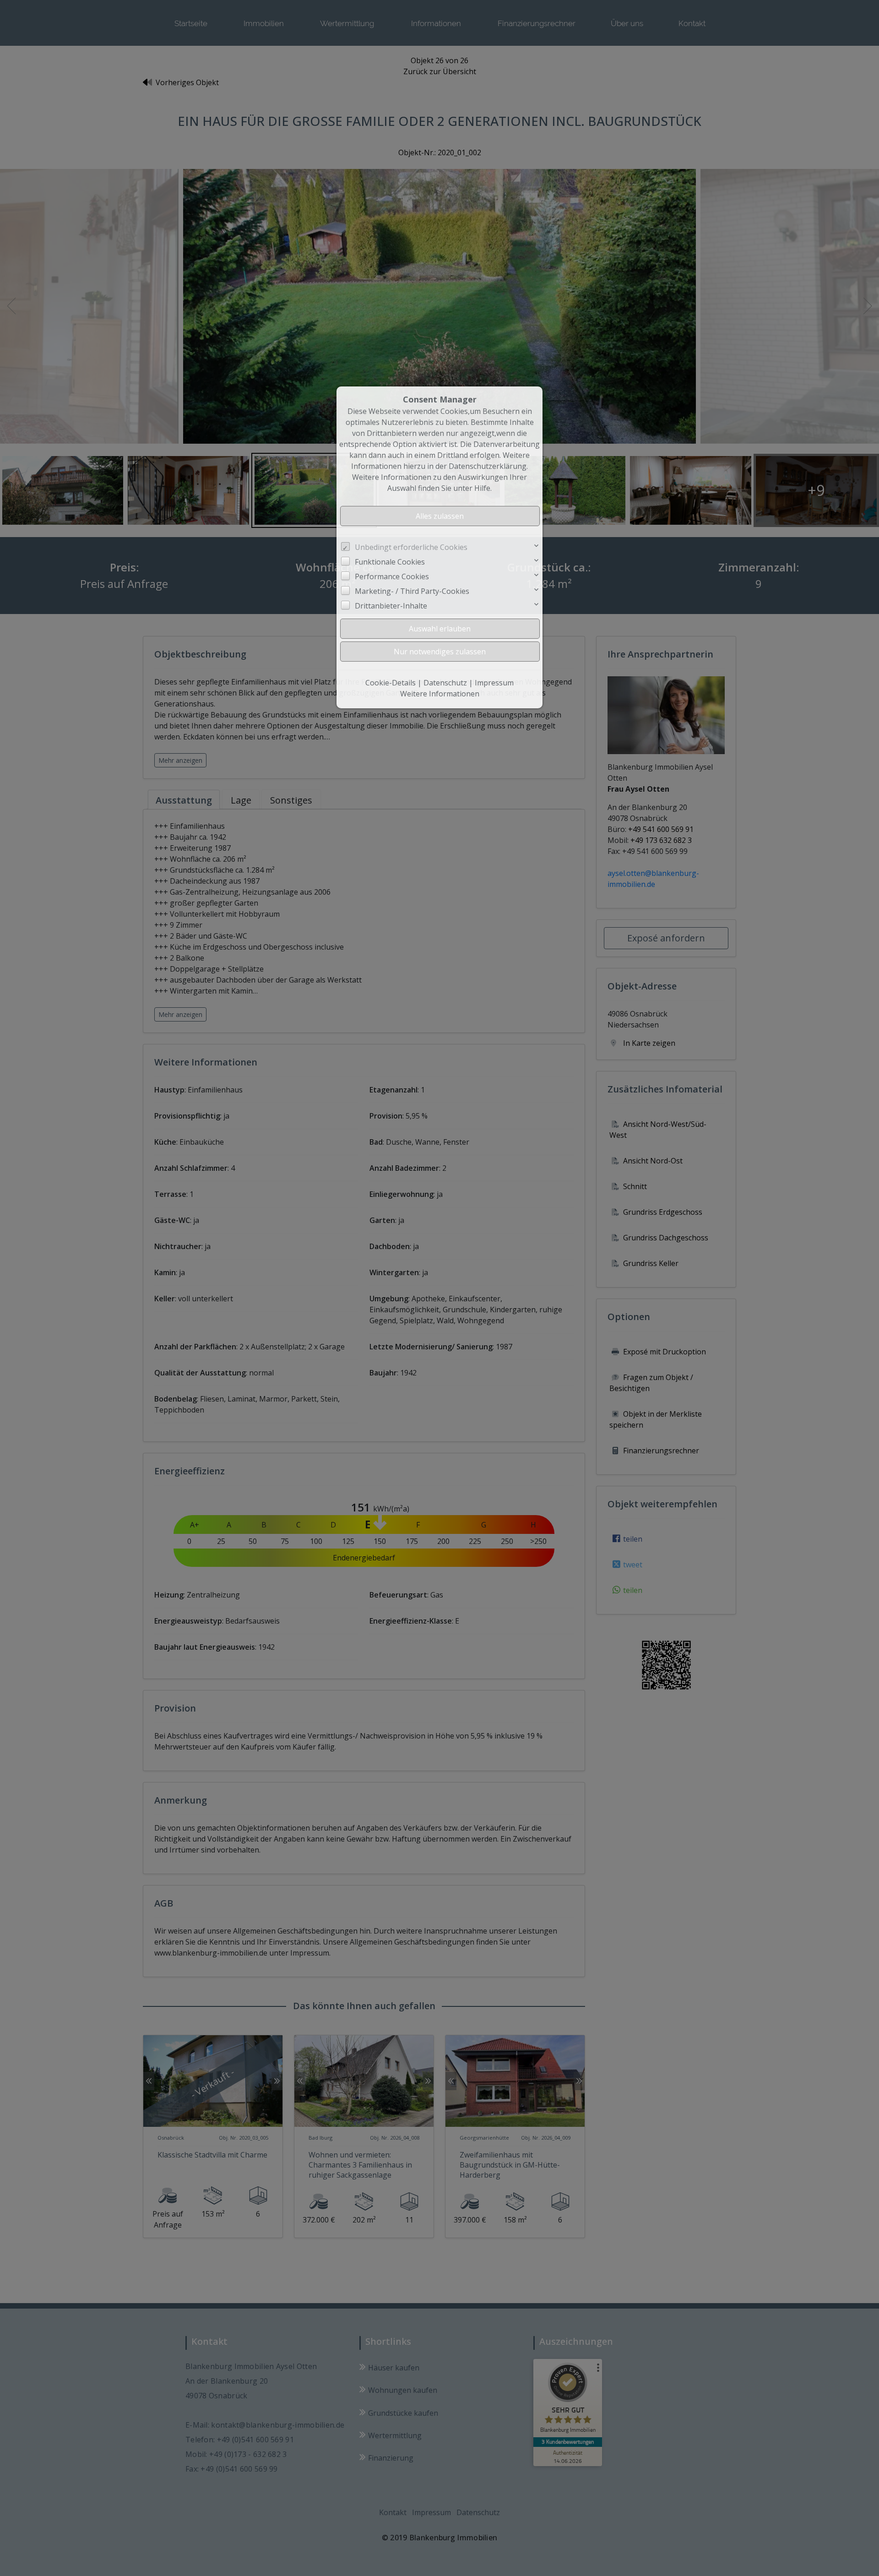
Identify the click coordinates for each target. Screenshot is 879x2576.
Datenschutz (445, 683)
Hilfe (482, 488)
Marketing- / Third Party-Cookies (412, 591)
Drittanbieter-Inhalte (391, 606)
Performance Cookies (392, 576)
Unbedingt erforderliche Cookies (411, 547)
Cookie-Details (391, 683)
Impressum (494, 683)
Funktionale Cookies (390, 562)
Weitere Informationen (440, 694)
